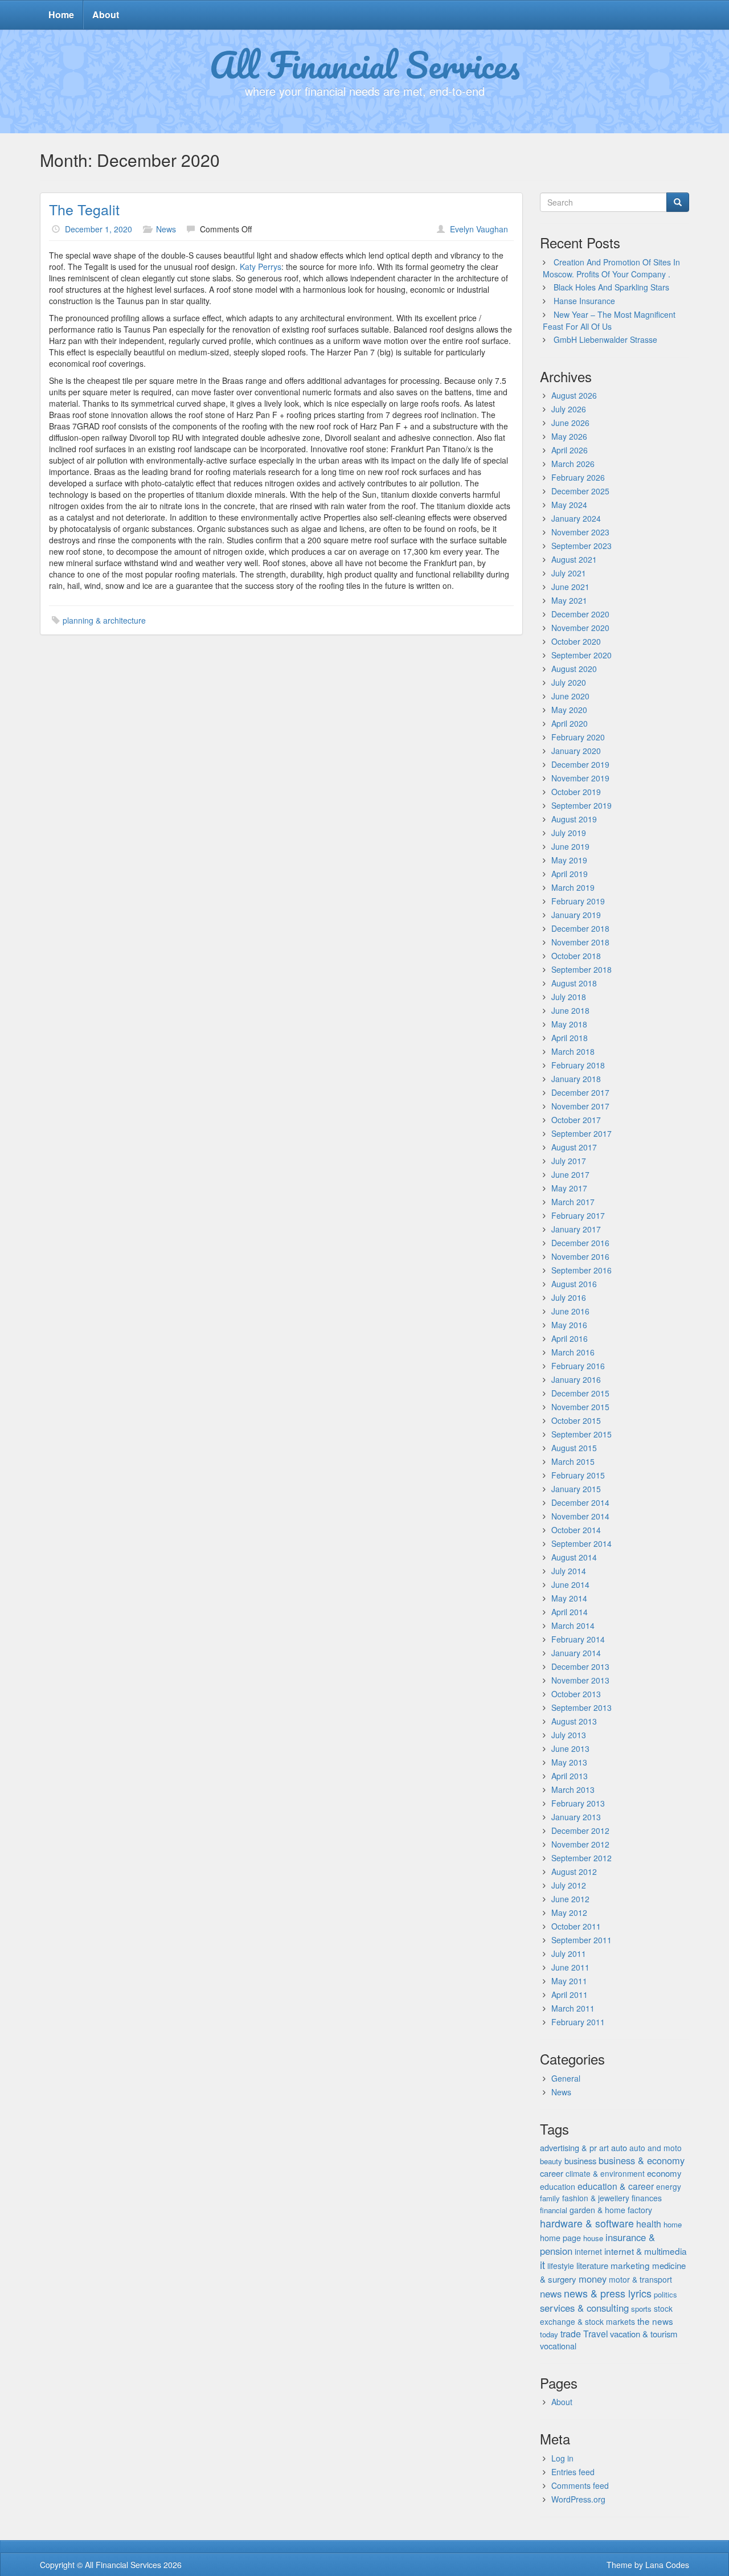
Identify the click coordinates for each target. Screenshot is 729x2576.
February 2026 (578, 477)
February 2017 (578, 1215)
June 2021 (570, 587)
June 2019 (570, 846)
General (566, 2078)
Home (61, 15)
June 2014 (570, 1584)
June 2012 (570, 1899)
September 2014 (581, 1543)
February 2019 (578, 901)
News (166, 229)
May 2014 (569, 1598)
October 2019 (576, 792)
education (558, 2186)
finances (647, 2198)
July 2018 (569, 997)
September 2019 (581, 805)
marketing (630, 2265)
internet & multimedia (646, 2251)
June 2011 (570, 1967)
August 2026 (574, 395)
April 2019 (570, 874)
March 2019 (573, 887)
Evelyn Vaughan (479, 229)
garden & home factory (611, 2210)
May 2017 (569, 1188)
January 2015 (576, 1489)
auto (619, 2147)
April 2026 (570, 450)
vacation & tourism (644, 2334)
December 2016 (580, 1243)
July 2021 (569, 573)
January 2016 (576, 1379)
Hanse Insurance (584, 301)
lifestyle (561, 2266)
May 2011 (569, 1981)
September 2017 (581, 1133)
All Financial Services (365, 64)
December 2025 (580, 491)
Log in (562, 2458)
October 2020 (576, 641)
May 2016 (569, 1325)
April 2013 (570, 1776)
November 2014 (580, 1516)
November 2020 (580, 628)
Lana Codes (667, 2565)
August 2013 (574, 1721)
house (593, 2238)
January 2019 (576, 915)
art (604, 2148)
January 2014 (576, 1653)
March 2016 (573, 1352)
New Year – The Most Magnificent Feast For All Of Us (609, 320)
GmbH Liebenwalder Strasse (605, 339)
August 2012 (574, 1871)
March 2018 (573, 1051)
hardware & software (587, 2223)
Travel (595, 2333)
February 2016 (578, 1366)
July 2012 (569, 1885)
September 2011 (581, 1940)
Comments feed (580, 2485)
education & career (616, 2186)
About (106, 15)
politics (665, 2294)
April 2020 (570, 723)
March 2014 (573, 1625)
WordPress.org (578, 2499)
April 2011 (570, 1995)
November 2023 (580, 532)
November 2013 (580, 1680)
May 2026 (569, 436)
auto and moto (656, 2148)
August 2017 (574, 1147)
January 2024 (576, 518)
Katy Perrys (261, 267)
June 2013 (570, 1748)
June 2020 (570, 696)
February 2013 (578, 1803)
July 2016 (569, 1297)
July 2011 (569, 1953)
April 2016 (570, 1338)
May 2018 (569, 1024)
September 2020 (581, 655)
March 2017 (573, 1202)
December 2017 (580, 1092)
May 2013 (569, 1762)
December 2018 (580, 928)
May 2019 (569, 860)
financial (554, 2210)
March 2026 (573, 464)
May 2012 (569, 1912)
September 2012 (581, 1858)
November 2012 (580, 1844)
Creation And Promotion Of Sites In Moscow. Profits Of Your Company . (611, 268)
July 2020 (569, 682)
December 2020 (580, 614)
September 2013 (581, 1707)
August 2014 (574, 1557)
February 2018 (578, 1065)
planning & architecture (104, 620)
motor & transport (640, 2279)
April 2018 (570, 1038)
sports (641, 2309)
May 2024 (569, 505)
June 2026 (570, 423)
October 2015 (576, 1420)
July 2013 (569, 1735)
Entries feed (573, 2472)
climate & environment (605, 2173)
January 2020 (576, 751)
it (542, 2264)
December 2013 (580, 1666)
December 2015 (580, 1393)
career (552, 2173)
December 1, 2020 (99, 229)
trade (571, 2334)
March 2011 (573, 2008)
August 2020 (574, 669)
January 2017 (576, 1229)
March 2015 (573, 1461)
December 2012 (580, 1830)
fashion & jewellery (596, 2198)
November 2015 (580, 1407)
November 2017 (580, 1106)
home (673, 2224)
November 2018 (580, 942)
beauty (551, 2161)
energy (669, 2186)
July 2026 (569, 409)
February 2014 (578, 1639)
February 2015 (578, 1475)
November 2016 (580, 1256)
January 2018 (576, 1079)
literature (592, 2265)
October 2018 (576, 956)
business (580, 2161)
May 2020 (569, 710)
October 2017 (576, 1120)
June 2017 (570, 1174)
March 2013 (573, 1789)
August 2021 (574, 559)
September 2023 (581, 546)
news (551, 2294)
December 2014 (580, 1502)
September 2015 (581, 1434)
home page (560, 2237)
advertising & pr (568, 2147)
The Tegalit (84, 209)
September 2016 (581, 1270)
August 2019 (574, 819)
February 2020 (578, 737)
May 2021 (569, 600)
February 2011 (578, 2022)
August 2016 (574, 1284)
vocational (558, 2346)
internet (588, 2251)
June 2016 (570, 1311)
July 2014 (569, 1571)
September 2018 (581, 969)
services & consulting (584, 2308)
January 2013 (576, 1817)
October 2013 (576, 1694)
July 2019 (569, 833)
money (593, 2279)
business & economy (642, 2160)
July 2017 (569, 1161)
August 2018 (574, 983)
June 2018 (570, 1010)
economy (664, 2173)
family (550, 2198)
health (649, 2224)
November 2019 (580, 778)
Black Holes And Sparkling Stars (611, 287)
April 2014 (570, 1612)
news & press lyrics (608, 2293)
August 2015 (574, 1448)
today (549, 2334)
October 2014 (576, 1530)
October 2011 (576, 1926)
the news (655, 2321)
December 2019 (580, 764)
